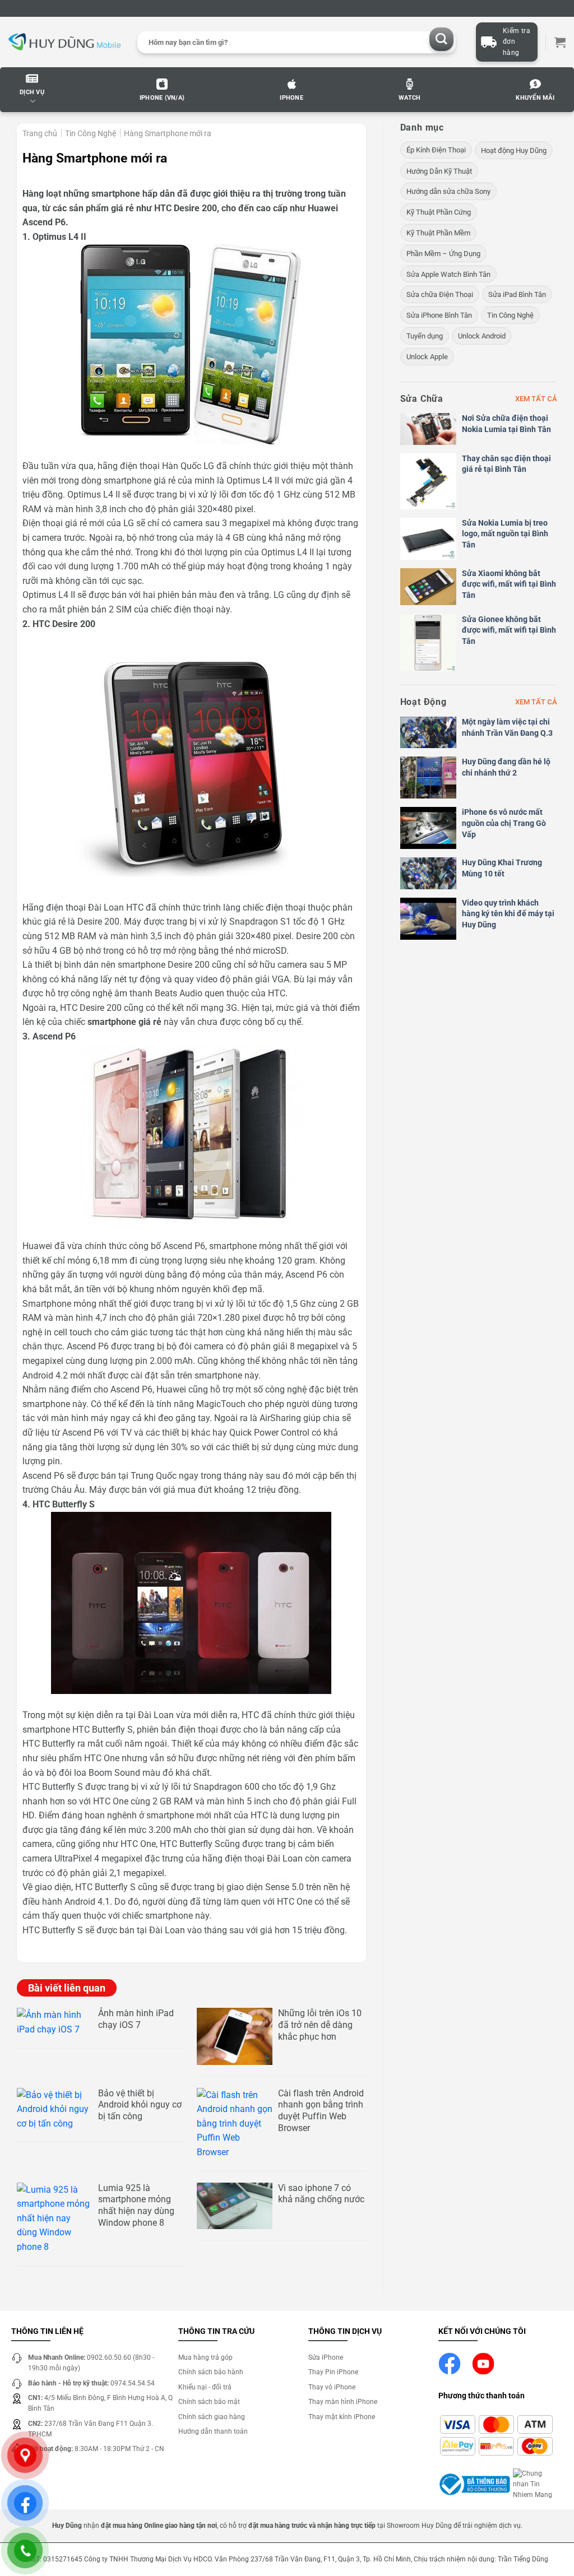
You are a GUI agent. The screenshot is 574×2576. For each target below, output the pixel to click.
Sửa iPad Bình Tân (517, 294)
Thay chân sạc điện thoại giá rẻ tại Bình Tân (506, 464)
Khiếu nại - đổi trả (205, 2387)
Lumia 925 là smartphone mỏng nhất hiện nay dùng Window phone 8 (136, 2205)
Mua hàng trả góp (205, 2357)
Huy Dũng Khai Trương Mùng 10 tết (502, 868)
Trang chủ (40, 133)
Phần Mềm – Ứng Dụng (443, 254)
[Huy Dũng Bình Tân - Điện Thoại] (64, 42)
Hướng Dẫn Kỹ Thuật (439, 171)
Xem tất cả (536, 399)
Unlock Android (482, 336)
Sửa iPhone (326, 2357)
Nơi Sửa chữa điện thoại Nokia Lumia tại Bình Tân (506, 424)
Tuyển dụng (425, 336)
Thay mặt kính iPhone (342, 2417)
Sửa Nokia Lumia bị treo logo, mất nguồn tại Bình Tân (505, 534)
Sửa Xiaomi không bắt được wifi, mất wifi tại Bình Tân (509, 584)
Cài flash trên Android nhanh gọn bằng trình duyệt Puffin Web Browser (321, 2111)
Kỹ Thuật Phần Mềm (438, 233)
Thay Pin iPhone (333, 2372)
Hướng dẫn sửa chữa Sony (448, 191)
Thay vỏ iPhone (332, 2387)
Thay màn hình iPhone (343, 2402)
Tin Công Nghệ (91, 133)
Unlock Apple (427, 357)
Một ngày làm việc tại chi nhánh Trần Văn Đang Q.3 (507, 727)
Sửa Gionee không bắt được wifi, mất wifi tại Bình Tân (509, 630)
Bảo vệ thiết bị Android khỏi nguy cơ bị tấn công (140, 2105)
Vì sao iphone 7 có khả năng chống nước (321, 2194)
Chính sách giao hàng (212, 2417)
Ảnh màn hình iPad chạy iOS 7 (136, 2019)
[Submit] (441, 40)
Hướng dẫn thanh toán (213, 2431)
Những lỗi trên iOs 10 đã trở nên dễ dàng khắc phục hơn (320, 2025)
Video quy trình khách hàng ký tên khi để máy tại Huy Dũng (508, 914)
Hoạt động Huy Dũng (514, 150)
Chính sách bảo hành (211, 2372)
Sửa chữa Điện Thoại (440, 294)
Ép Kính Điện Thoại (436, 150)
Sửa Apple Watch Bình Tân (448, 274)
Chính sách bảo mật (209, 2402)
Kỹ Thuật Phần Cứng (439, 212)
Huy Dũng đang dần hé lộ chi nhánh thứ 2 (506, 767)
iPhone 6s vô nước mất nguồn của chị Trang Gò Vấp (504, 823)
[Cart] (560, 42)
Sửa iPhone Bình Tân (439, 315)
